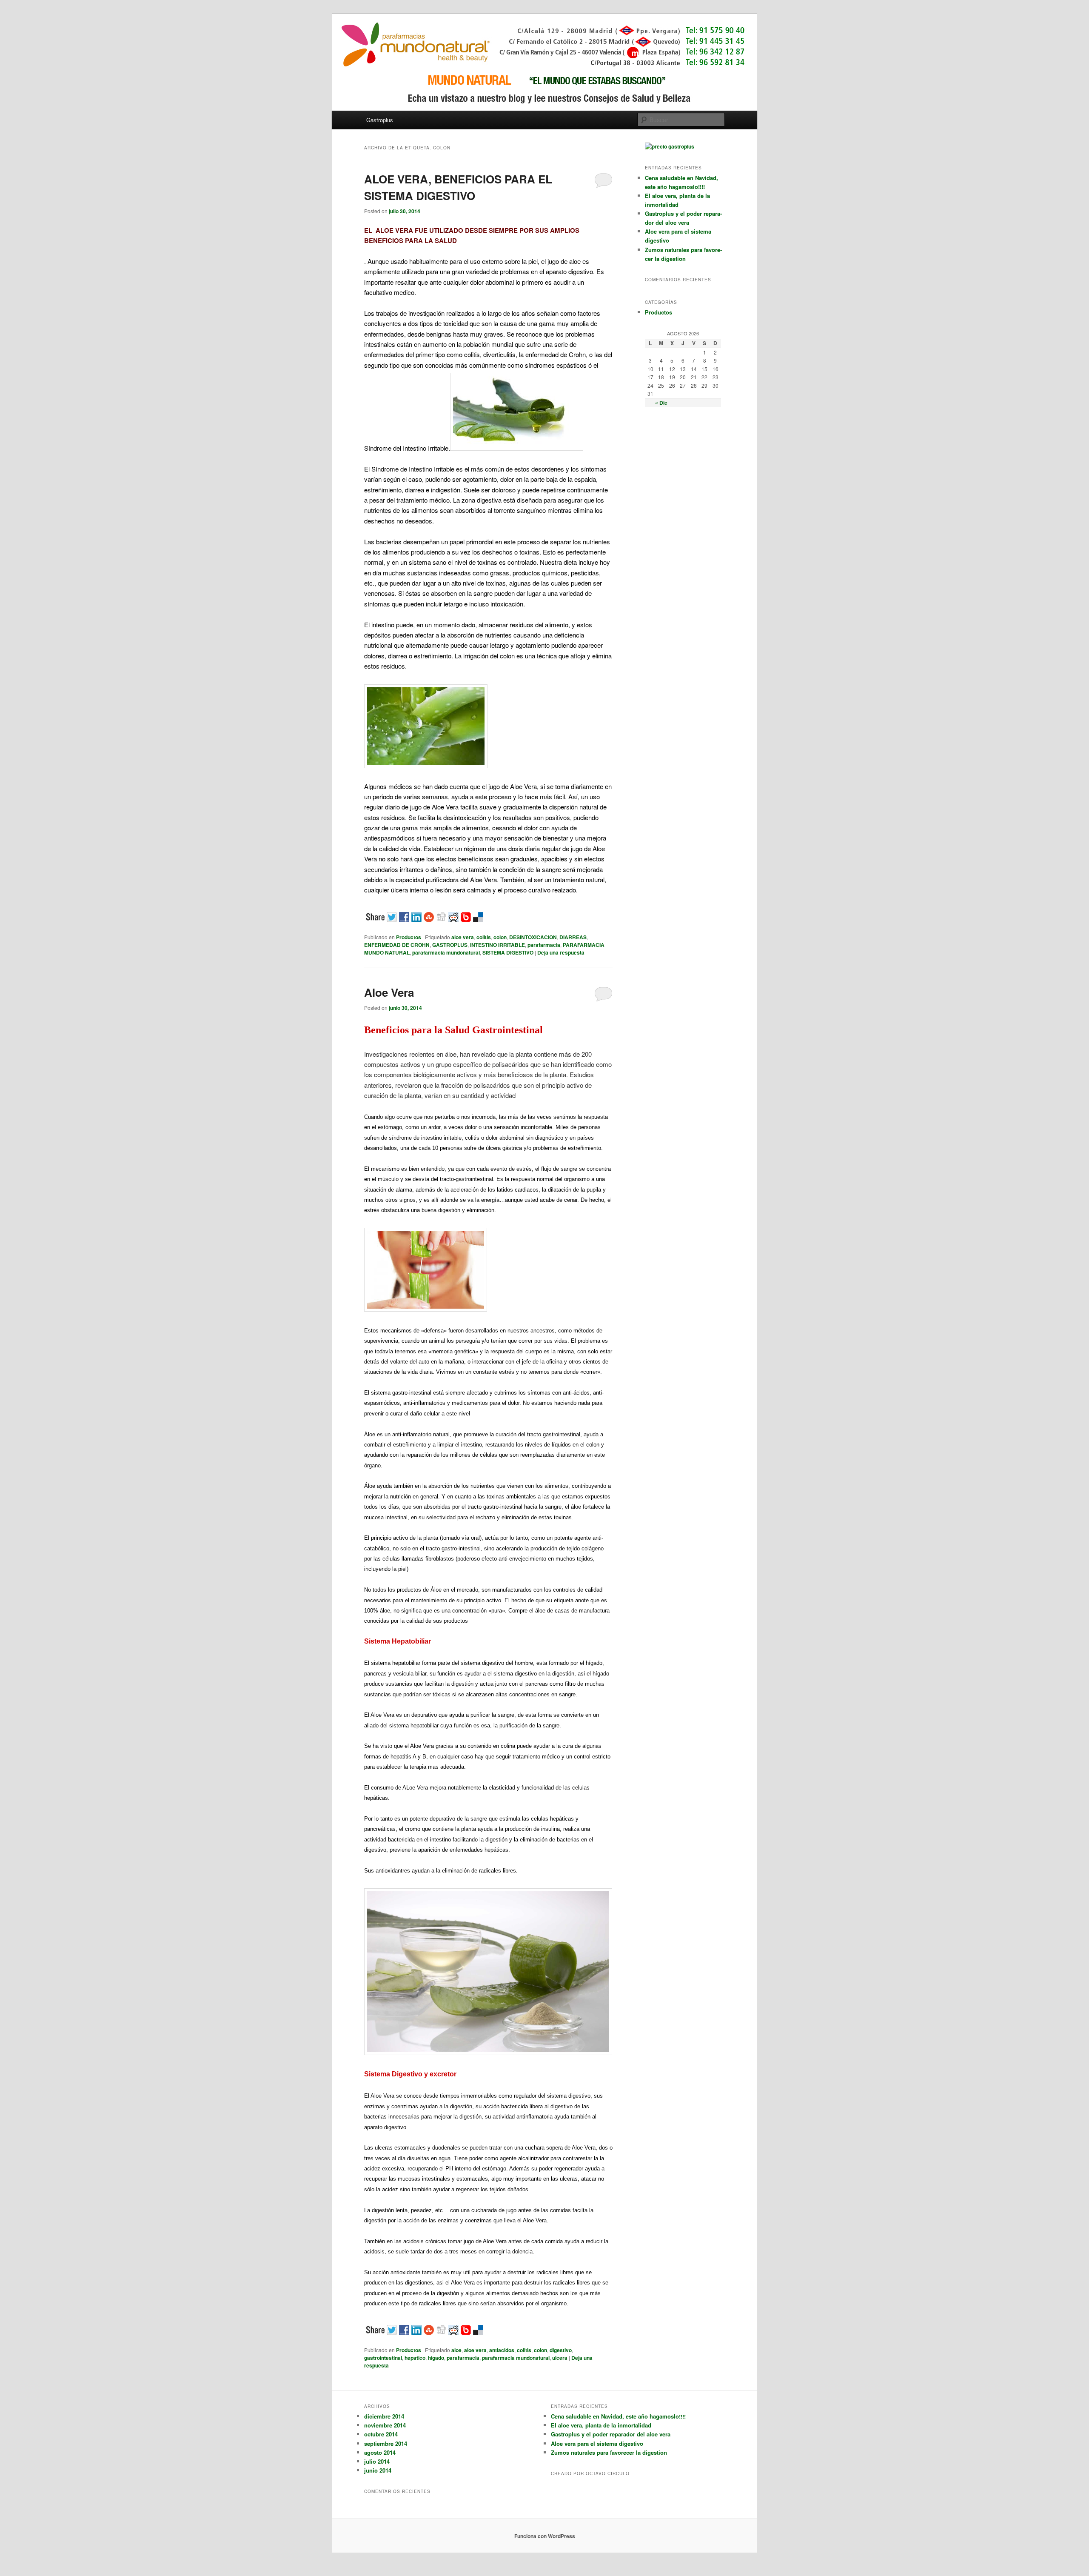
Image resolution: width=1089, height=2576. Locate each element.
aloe (456, 2350)
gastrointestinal (383, 2358)
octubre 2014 (381, 2434)
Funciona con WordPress (545, 2536)
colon (500, 937)
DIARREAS (573, 937)
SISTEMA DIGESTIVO (508, 952)
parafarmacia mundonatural (446, 952)
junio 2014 (378, 2470)
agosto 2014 (380, 2452)
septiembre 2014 (386, 2443)
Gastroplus (380, 120)
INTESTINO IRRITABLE (497, 945)
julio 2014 (377, 2461)
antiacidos (502, 2350)
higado (436, 2358)
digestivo (561, 2350)
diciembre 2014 (384, 2416)
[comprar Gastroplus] (670, 146)
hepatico (415, 2358)
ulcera (560, 2358)
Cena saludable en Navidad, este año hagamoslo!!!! (618, 2416)
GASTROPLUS (450, 945)
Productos (409, 937)
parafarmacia (544, 945)
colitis (484, 937)
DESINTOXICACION (533, 937)
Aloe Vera (389, 992)
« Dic (661, 403)
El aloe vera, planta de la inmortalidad (601, 2425)
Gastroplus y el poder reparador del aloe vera (611, 2434)
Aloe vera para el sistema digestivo (597, 2443)
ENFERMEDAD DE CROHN (397, 945)
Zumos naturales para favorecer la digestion (609, 2452)
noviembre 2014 (385, 2425)
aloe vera (463, 937)
